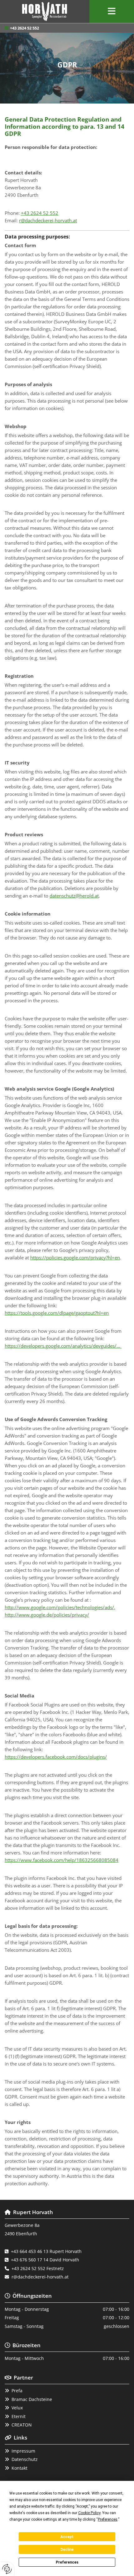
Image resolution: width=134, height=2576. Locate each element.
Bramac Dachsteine (32, 2399)
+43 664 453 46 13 (30, 2251)
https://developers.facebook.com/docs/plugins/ (56, 1757)
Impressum (23, 2451)
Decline (67, 2550)
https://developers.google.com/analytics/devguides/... (63, 1346)
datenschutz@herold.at (74, 896)
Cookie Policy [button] (89, 2513)
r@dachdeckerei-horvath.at (48, 220)
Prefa (17, 2391)
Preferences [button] (108, 2519)
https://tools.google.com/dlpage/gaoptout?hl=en (57, 1313)
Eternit (19, 2416)
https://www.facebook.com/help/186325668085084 (62, 1860)
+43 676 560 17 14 (30, 2260)
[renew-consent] (7, 2569)
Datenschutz (25, 2459)
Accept (67, 2537)
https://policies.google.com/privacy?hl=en (75, 1258)
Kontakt (19, 2468)
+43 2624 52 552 (24, 28)
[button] (112, 12)
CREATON (22, 2425)
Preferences (67, 2562)
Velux (17, 2408)
